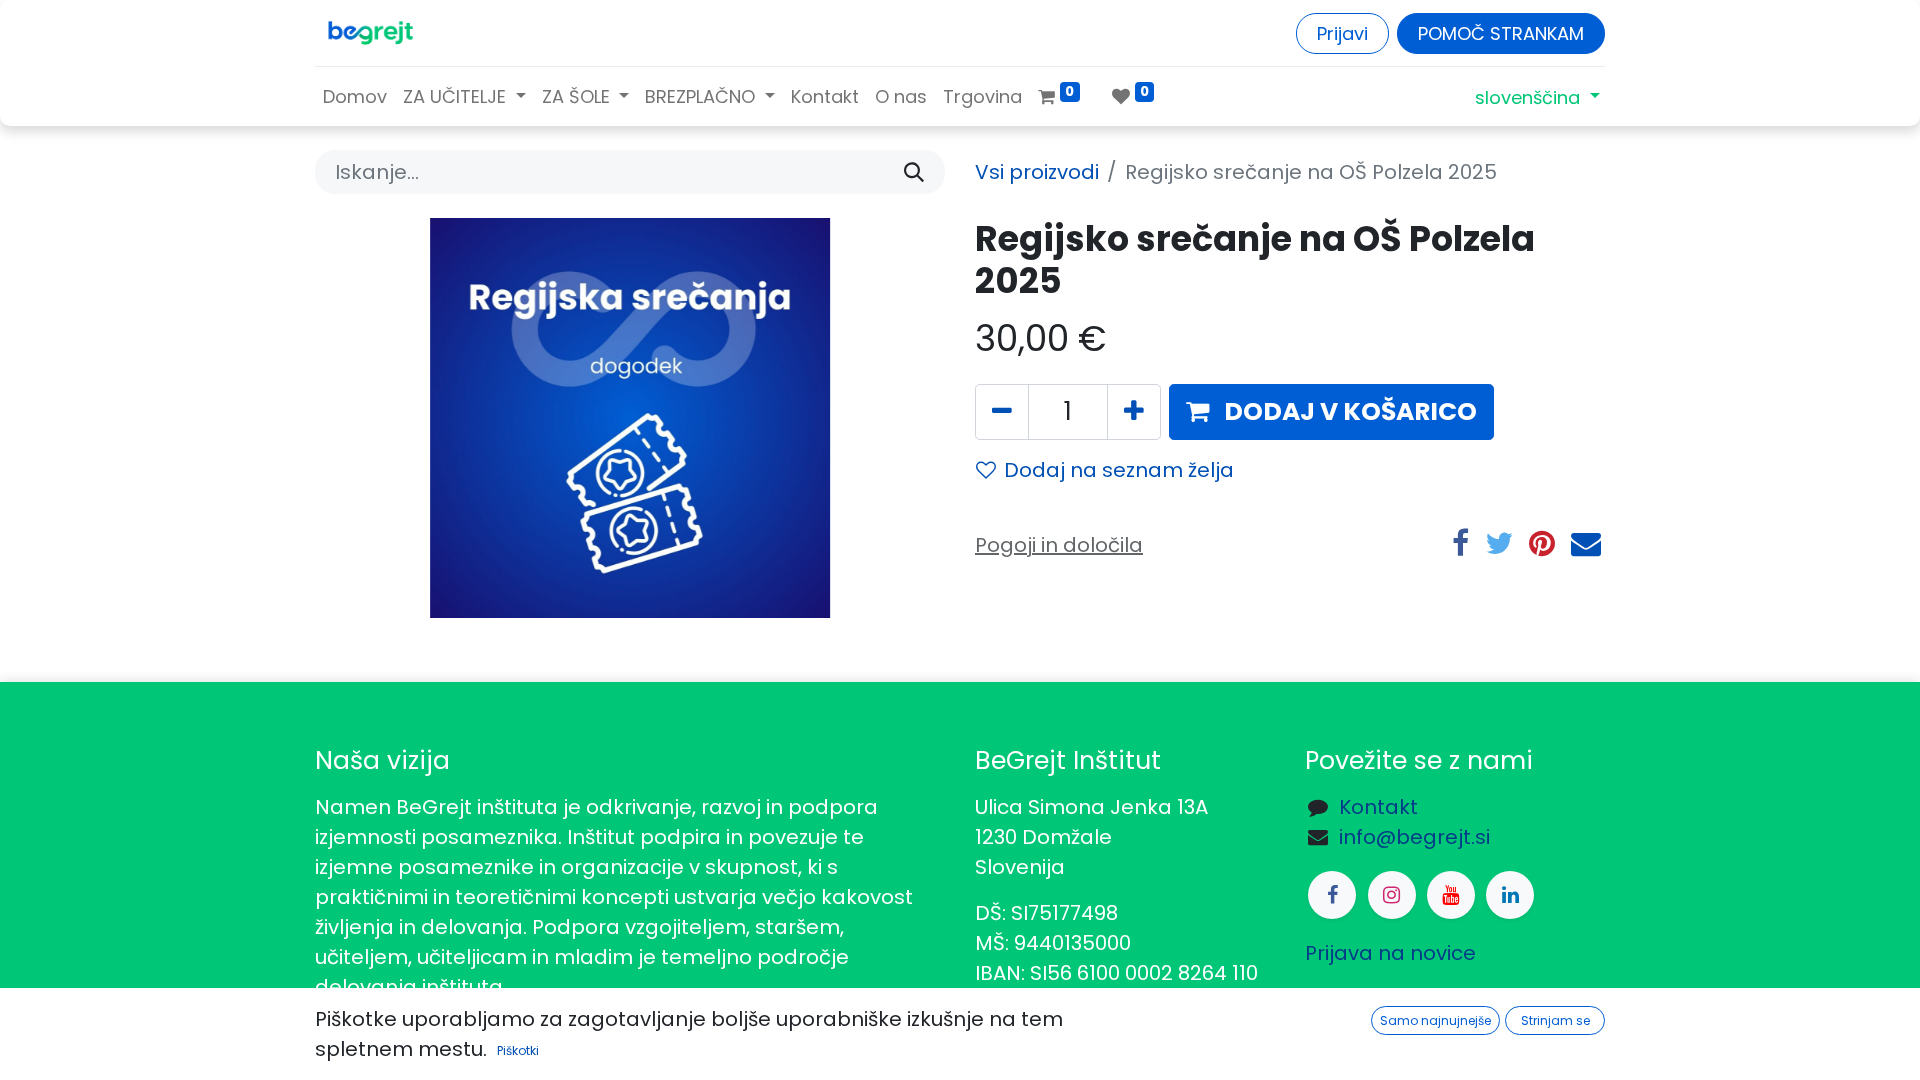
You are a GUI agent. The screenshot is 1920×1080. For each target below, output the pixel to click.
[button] (1331, 412)
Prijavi (1342, 33)
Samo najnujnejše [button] (1435, 1020)
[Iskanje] (914, 172)
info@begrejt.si (1414, 837)
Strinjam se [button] (1555, 1020)
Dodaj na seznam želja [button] (1119, 470)
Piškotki (518, 1050)
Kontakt (1378, 807)
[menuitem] (355, 96)
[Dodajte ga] (1134, 412)
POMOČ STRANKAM (1501, 33)
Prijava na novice (1390, 953)
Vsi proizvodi (1037, 172)
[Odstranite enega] (1002, 412)
